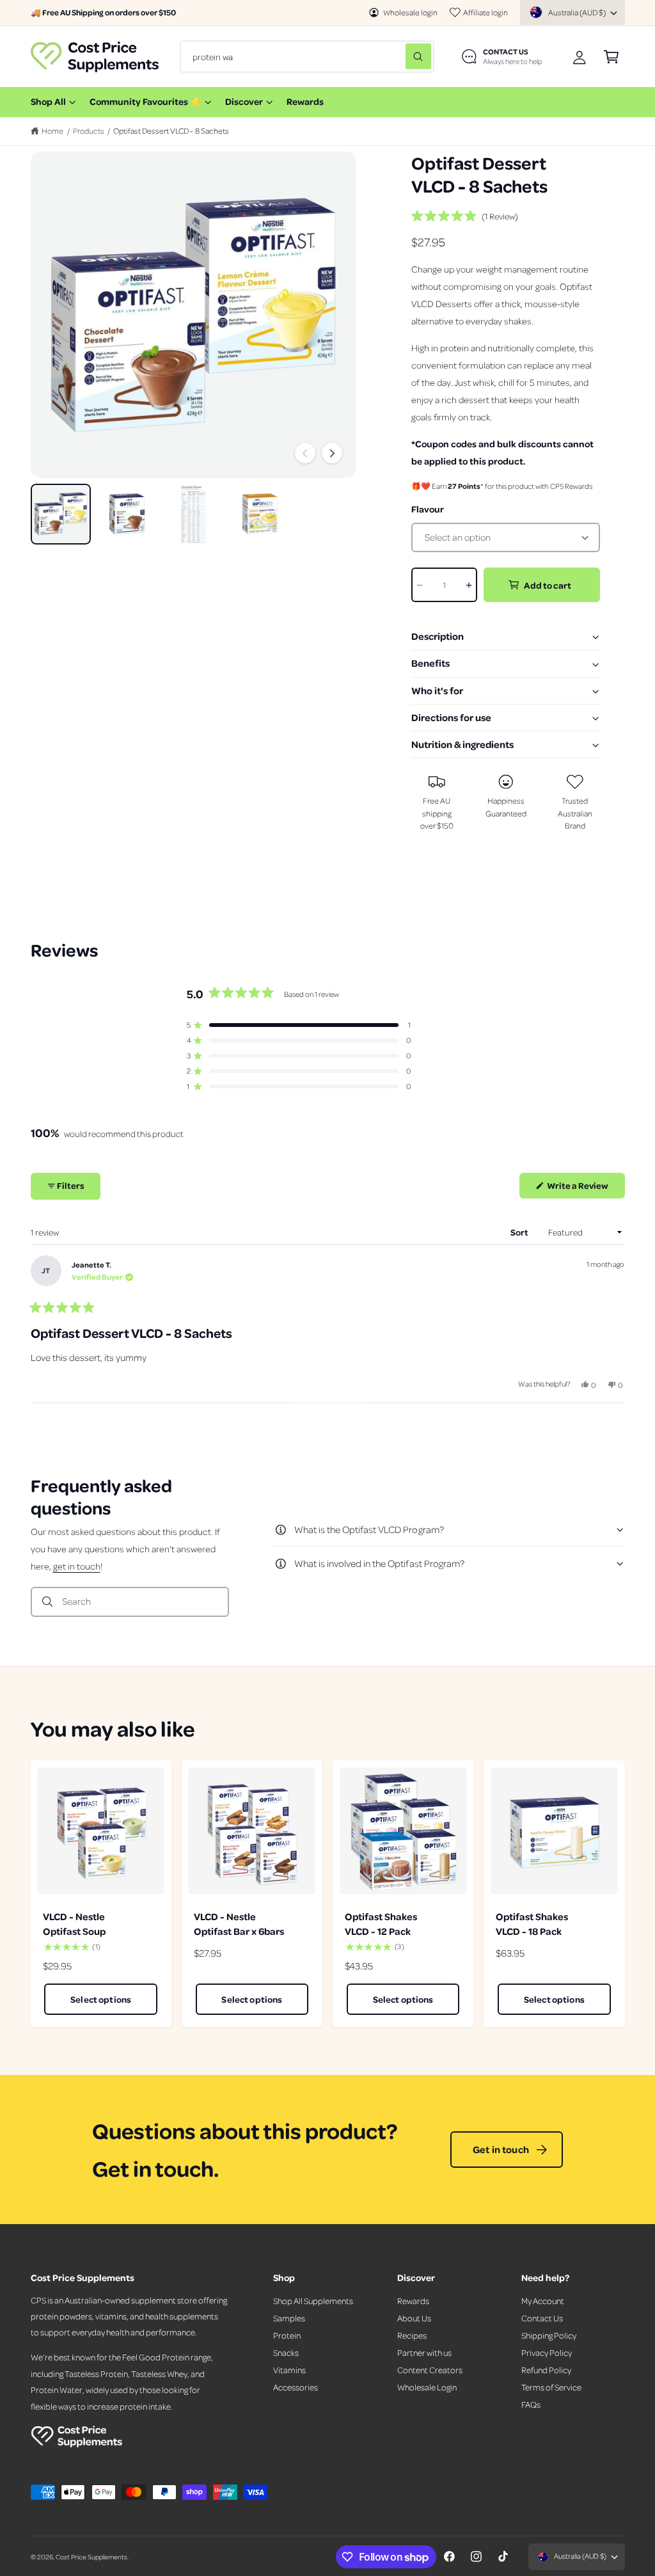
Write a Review (580, 1189)
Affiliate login (485, 12)
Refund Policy (546, 2370)
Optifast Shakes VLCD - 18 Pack (532, 1924)
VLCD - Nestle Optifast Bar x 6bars (239, 1924)
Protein (287, 2335)
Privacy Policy (547, 2352)
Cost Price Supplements (91, 2556)
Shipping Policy (549, 2335)
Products (89, 131)
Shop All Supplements (313, 2301)
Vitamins (289, 2370)
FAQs (531, 2404)
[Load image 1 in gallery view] (61, 514)
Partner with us (424, 2352)
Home (52, 131)
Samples (289, 2318)
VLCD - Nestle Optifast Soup (74, 1924)
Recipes (412, 2335)
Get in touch (501, 2149)
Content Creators (430, 2370)
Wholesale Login (427, 2387)
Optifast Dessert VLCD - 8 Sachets (171, 131)
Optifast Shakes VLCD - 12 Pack (381, 1924)
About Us (414, 2318)
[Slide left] (305, 453)
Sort (520, 1232)
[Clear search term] (393, 56)
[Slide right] (332, 453)
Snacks (286, 2352)
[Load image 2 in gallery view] (127, 514)
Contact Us (542, 2318)
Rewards (413, 2301)
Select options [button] (101, 1999)
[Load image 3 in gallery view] (193, 514)
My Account (543, 2301)
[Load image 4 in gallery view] (260, 514)
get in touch (77, 1566)
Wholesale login (410, 12)
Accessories (296, 2387)
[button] (611, 57)
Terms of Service (551, 2387)
